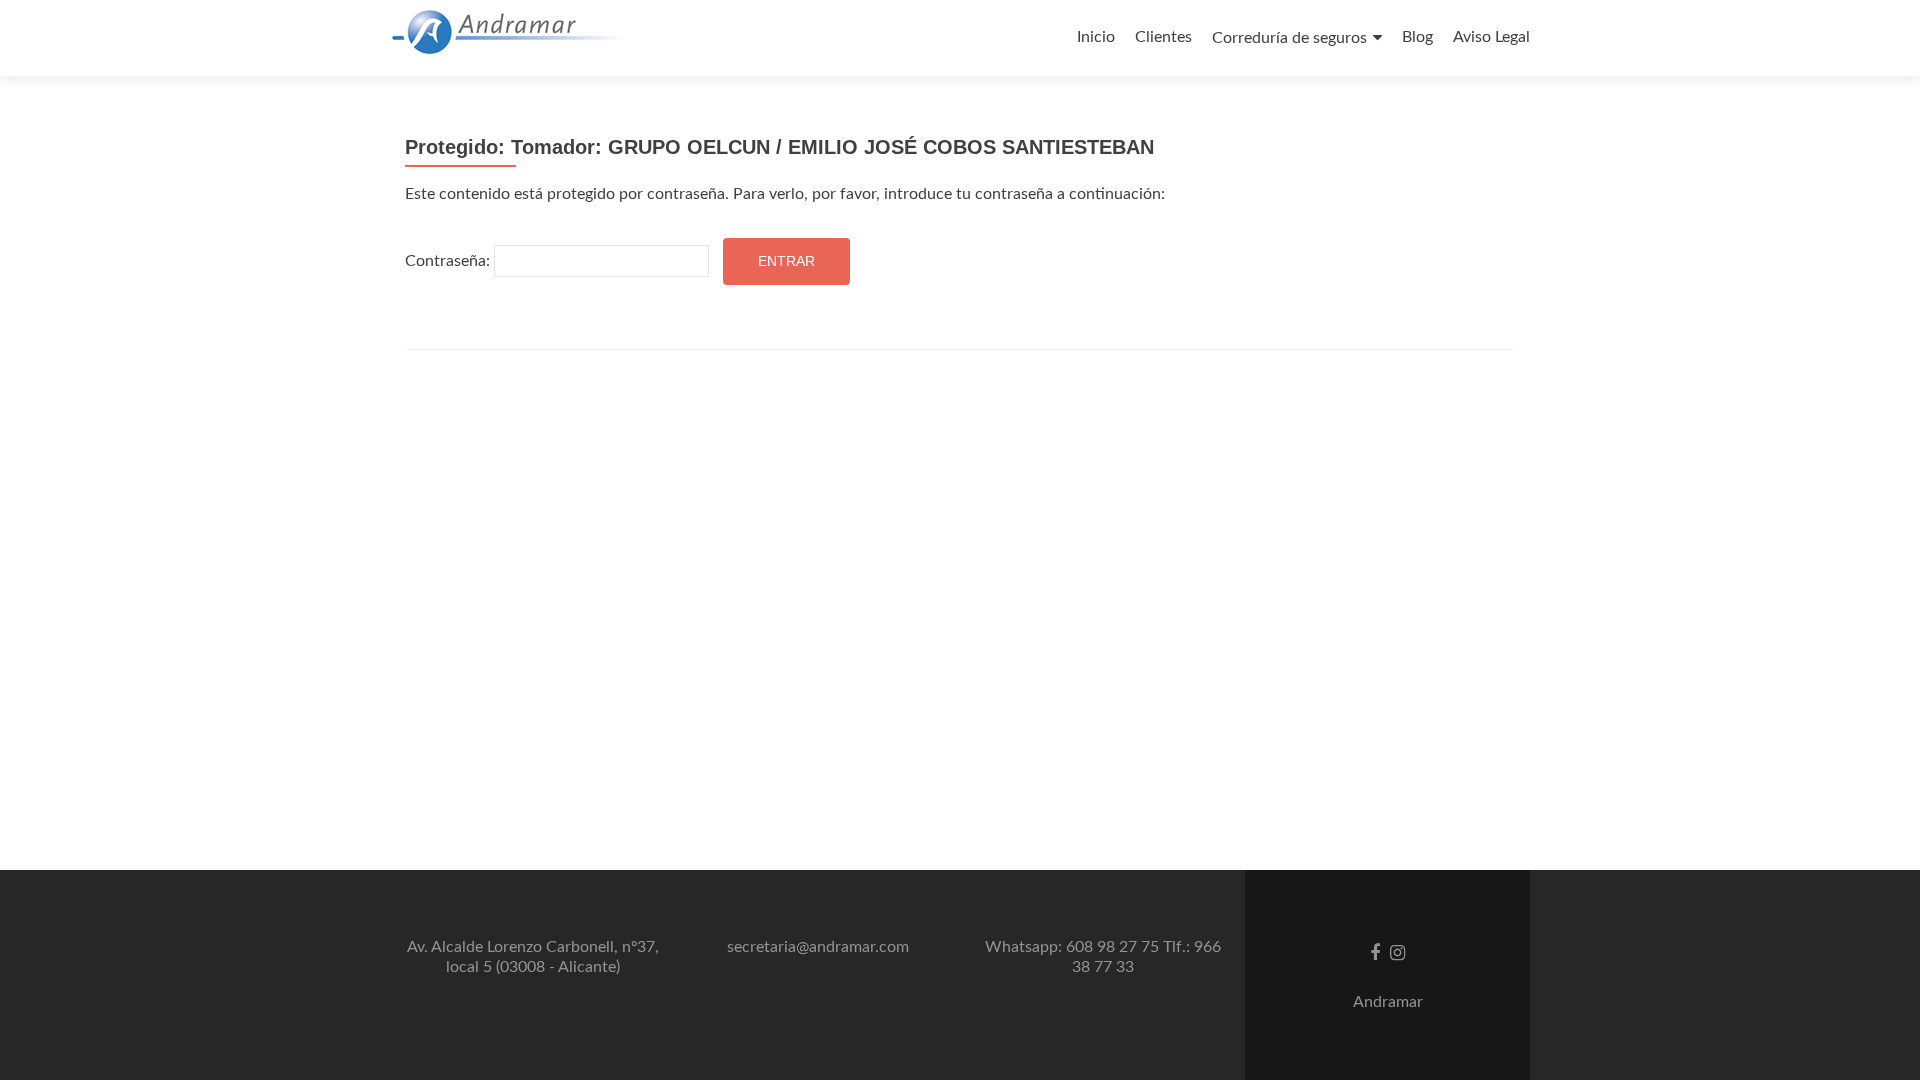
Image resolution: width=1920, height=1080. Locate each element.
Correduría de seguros (1289, 38)
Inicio (1096, 37)
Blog (1417, 37)
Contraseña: (449, 261)
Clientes (1163, 37)
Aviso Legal (1491, 37)
